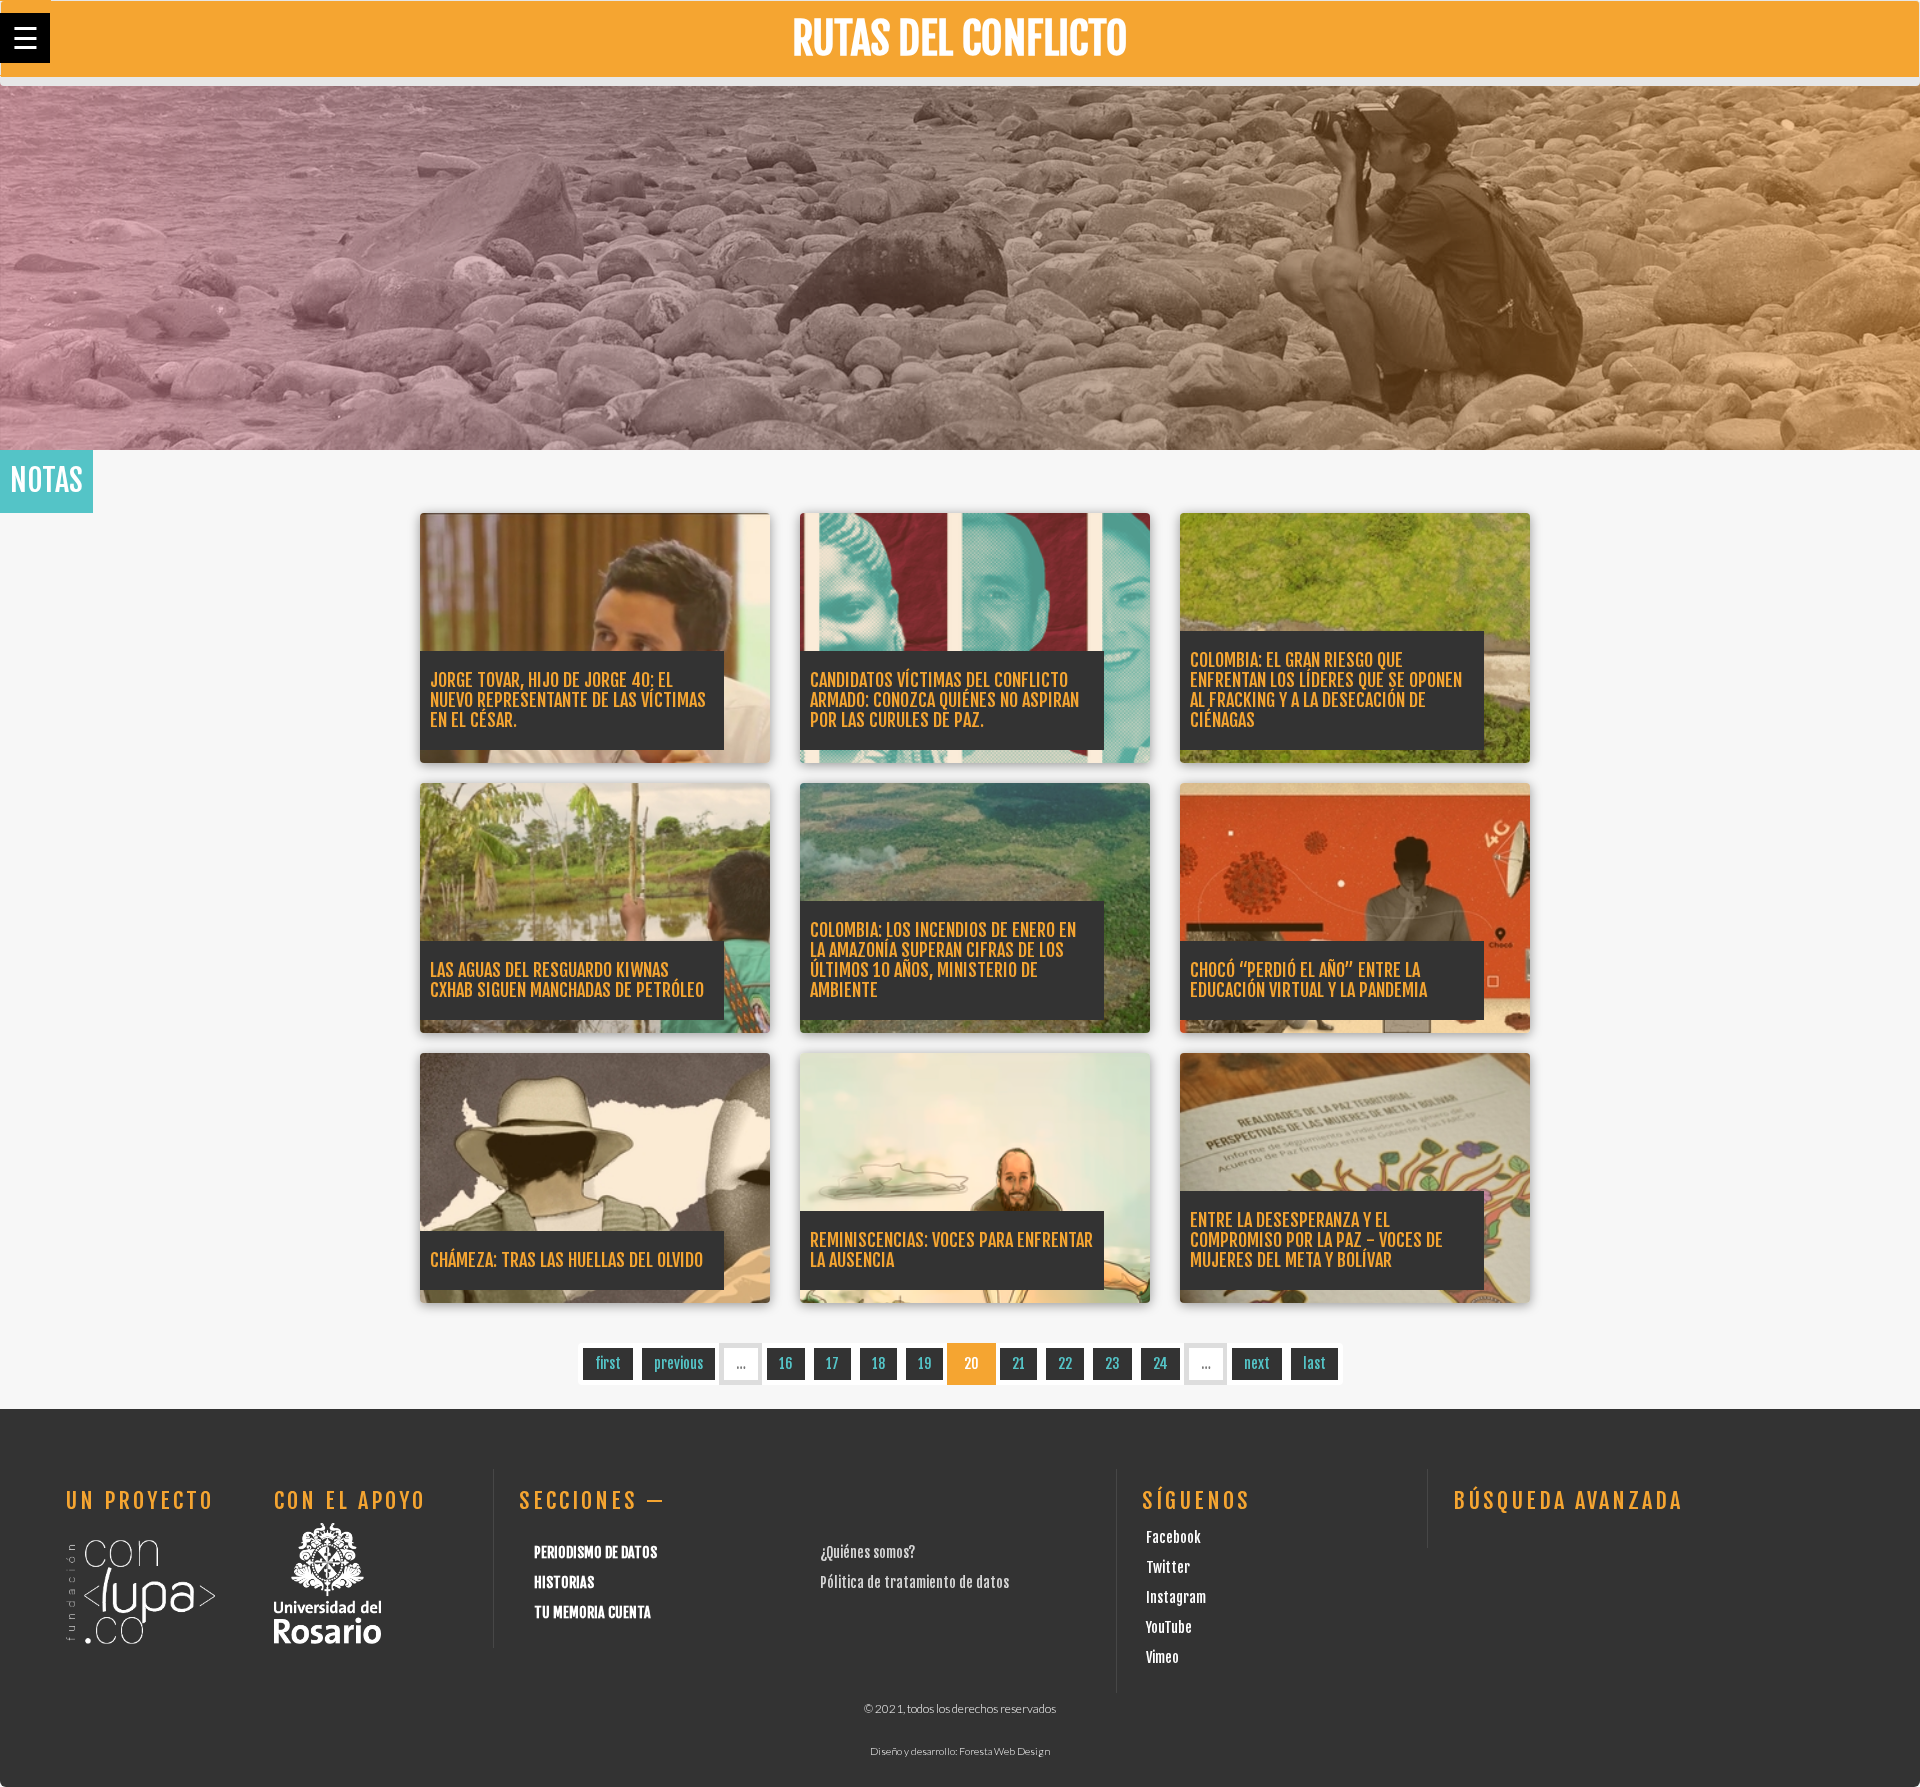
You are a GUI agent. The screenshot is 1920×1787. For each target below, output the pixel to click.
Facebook (1173, 1537)
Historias (564, 1582)
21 (1018, 1363)
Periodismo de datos (595, 1552)
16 (786, 1363)
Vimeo (1162, 1657)
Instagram (1176, 1597)
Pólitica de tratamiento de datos (914, 1582)
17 (832, 1363)
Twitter (1168, 1567)
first (608, 1363)
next (1257, 1363)
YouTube (1169, 1627)
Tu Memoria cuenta (592, 1612)
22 (1065, 1363)
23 (1112, 1363)
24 (1160, 1363)
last (1314, 1363)
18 (878, 1363)
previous (678, 1363)
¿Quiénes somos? (867, 1552)
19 (924, 1363)
